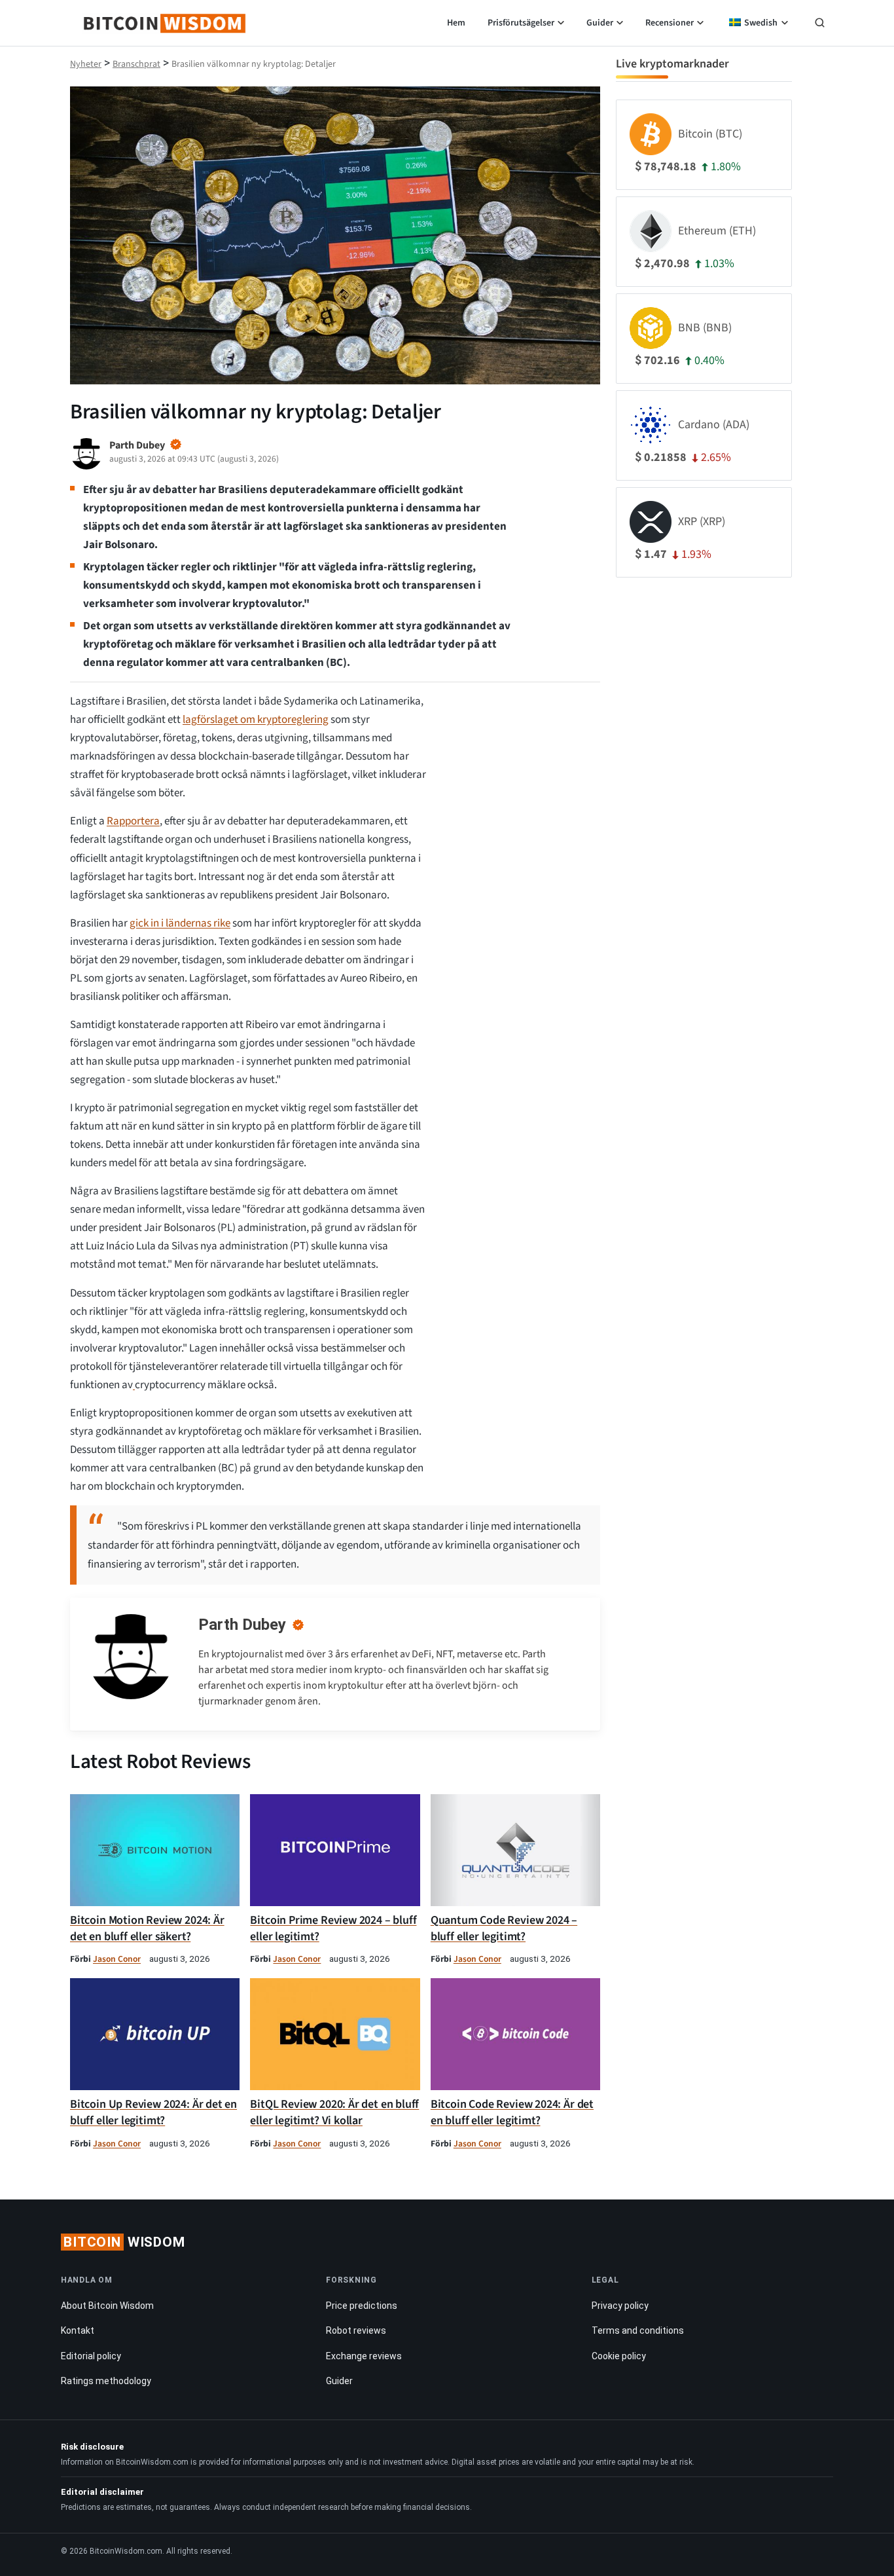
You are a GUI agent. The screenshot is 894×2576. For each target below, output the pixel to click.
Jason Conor (117, 1959)
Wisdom (124, 2242)
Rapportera (133, 821)
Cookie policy (619, 2356)
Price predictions (362, 2306)
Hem (456, 23)
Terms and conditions (638, 2330)
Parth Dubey (242, 1625)
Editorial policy (91, 2356)
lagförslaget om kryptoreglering (256, 720)
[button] (820, 24)
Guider (600, 23)
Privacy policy (620, 2306)
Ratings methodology (106, 2381)
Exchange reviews (364, 2356)
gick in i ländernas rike (180, 923)
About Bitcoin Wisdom (107, 2306)
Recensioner (670, 23)
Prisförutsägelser (521, 23)
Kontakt (78, 2330)
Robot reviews (356, 2330)
